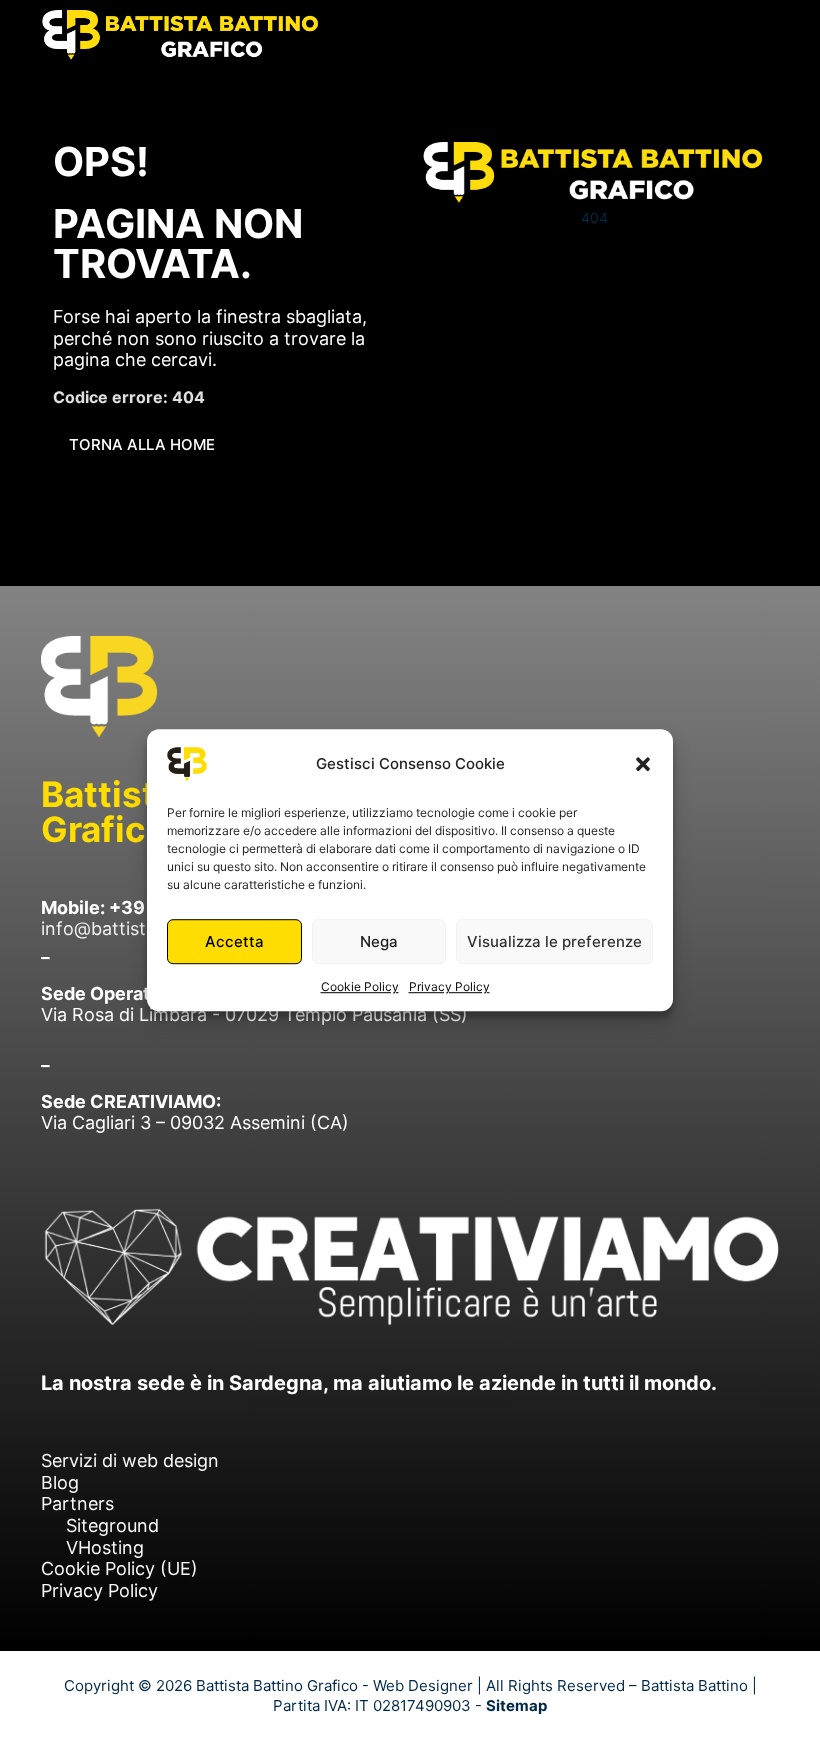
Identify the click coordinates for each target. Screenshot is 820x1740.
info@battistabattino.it (137, 928)
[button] (643, 764)
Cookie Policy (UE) (119, 1568)
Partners (77, 1503)
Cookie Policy (360, 986)
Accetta (234, 941)
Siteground (112, 1525)
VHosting (105, 1547)
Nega (379, 941)
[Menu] (761, 35)
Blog (60, 1482)
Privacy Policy (449, 986)
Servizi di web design (130, 1460)
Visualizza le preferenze (554, 941)
